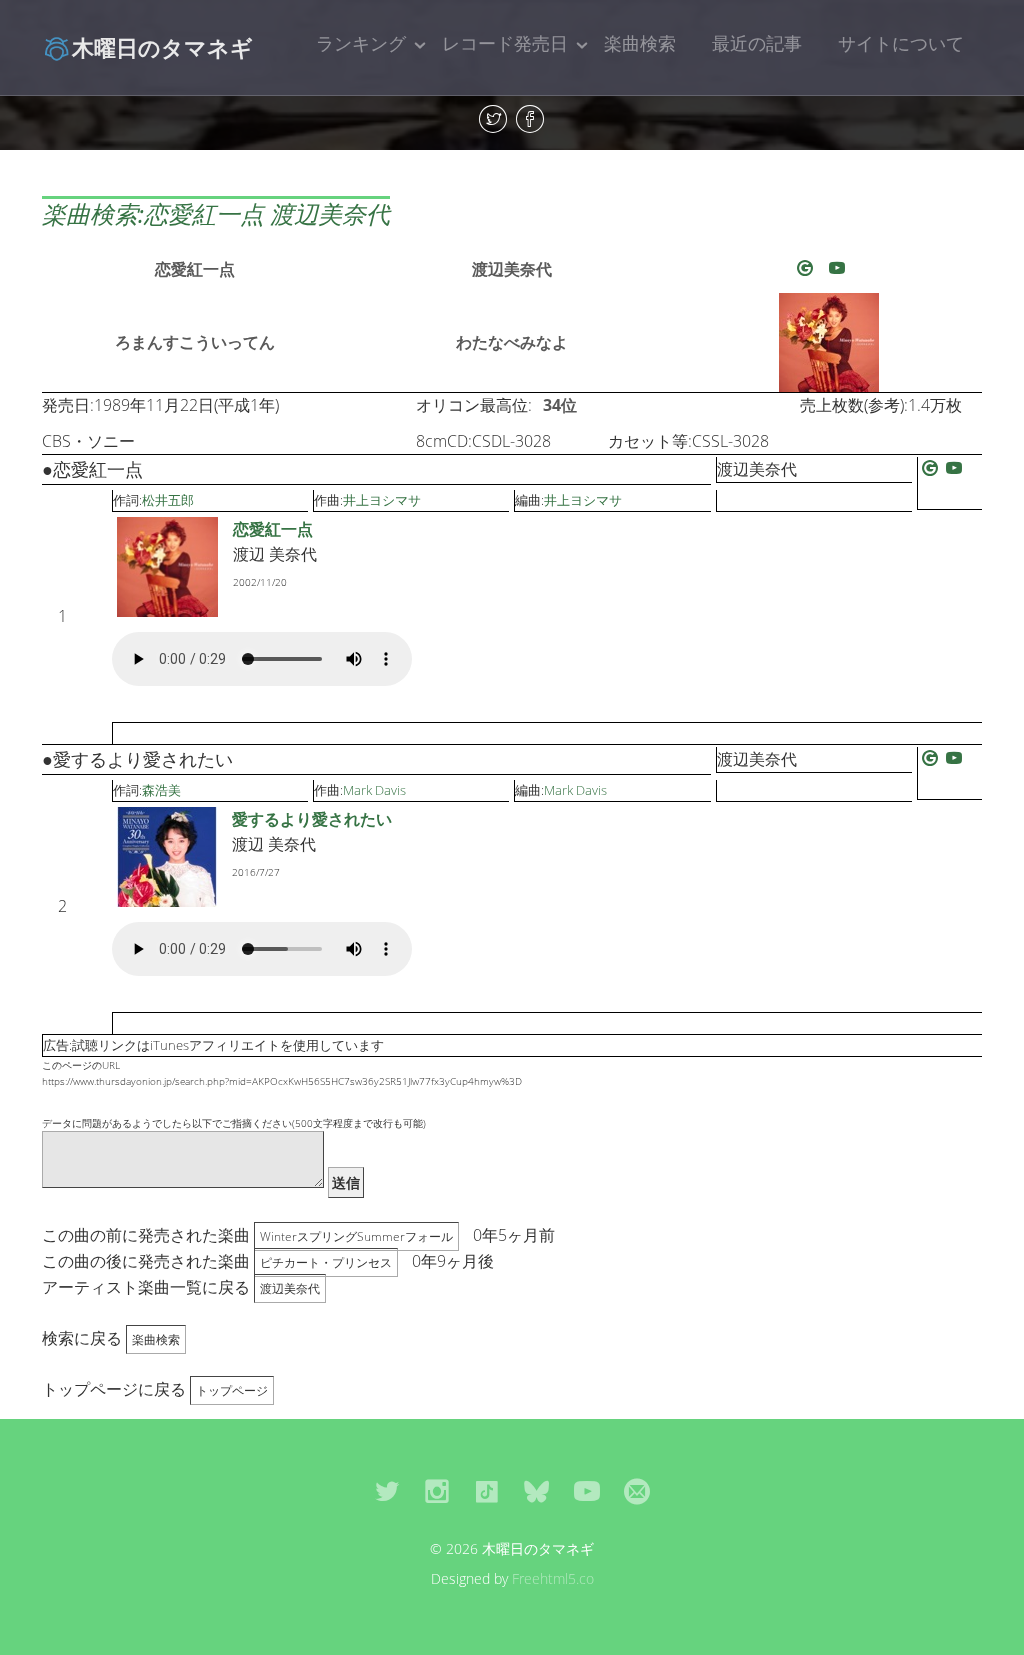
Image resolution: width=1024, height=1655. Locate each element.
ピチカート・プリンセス (326, 1262)
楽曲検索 (640, 43)
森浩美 (161, 790)
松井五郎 (168, 500)
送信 (346, 1182)
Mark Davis (374, 790)
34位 (560, 405)
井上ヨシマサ (382, 500)
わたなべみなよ (512, 342)
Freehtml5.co (553, 1578)
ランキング (361, 43)
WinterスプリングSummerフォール (356, 1236)
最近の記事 (757, 43)
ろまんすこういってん (195, 342)
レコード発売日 (505, 43)
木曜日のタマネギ (162, 47)
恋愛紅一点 (195, 269)
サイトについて (901, 43)
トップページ (232, 1390)
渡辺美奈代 (512, 269)
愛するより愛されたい (312, 819)
